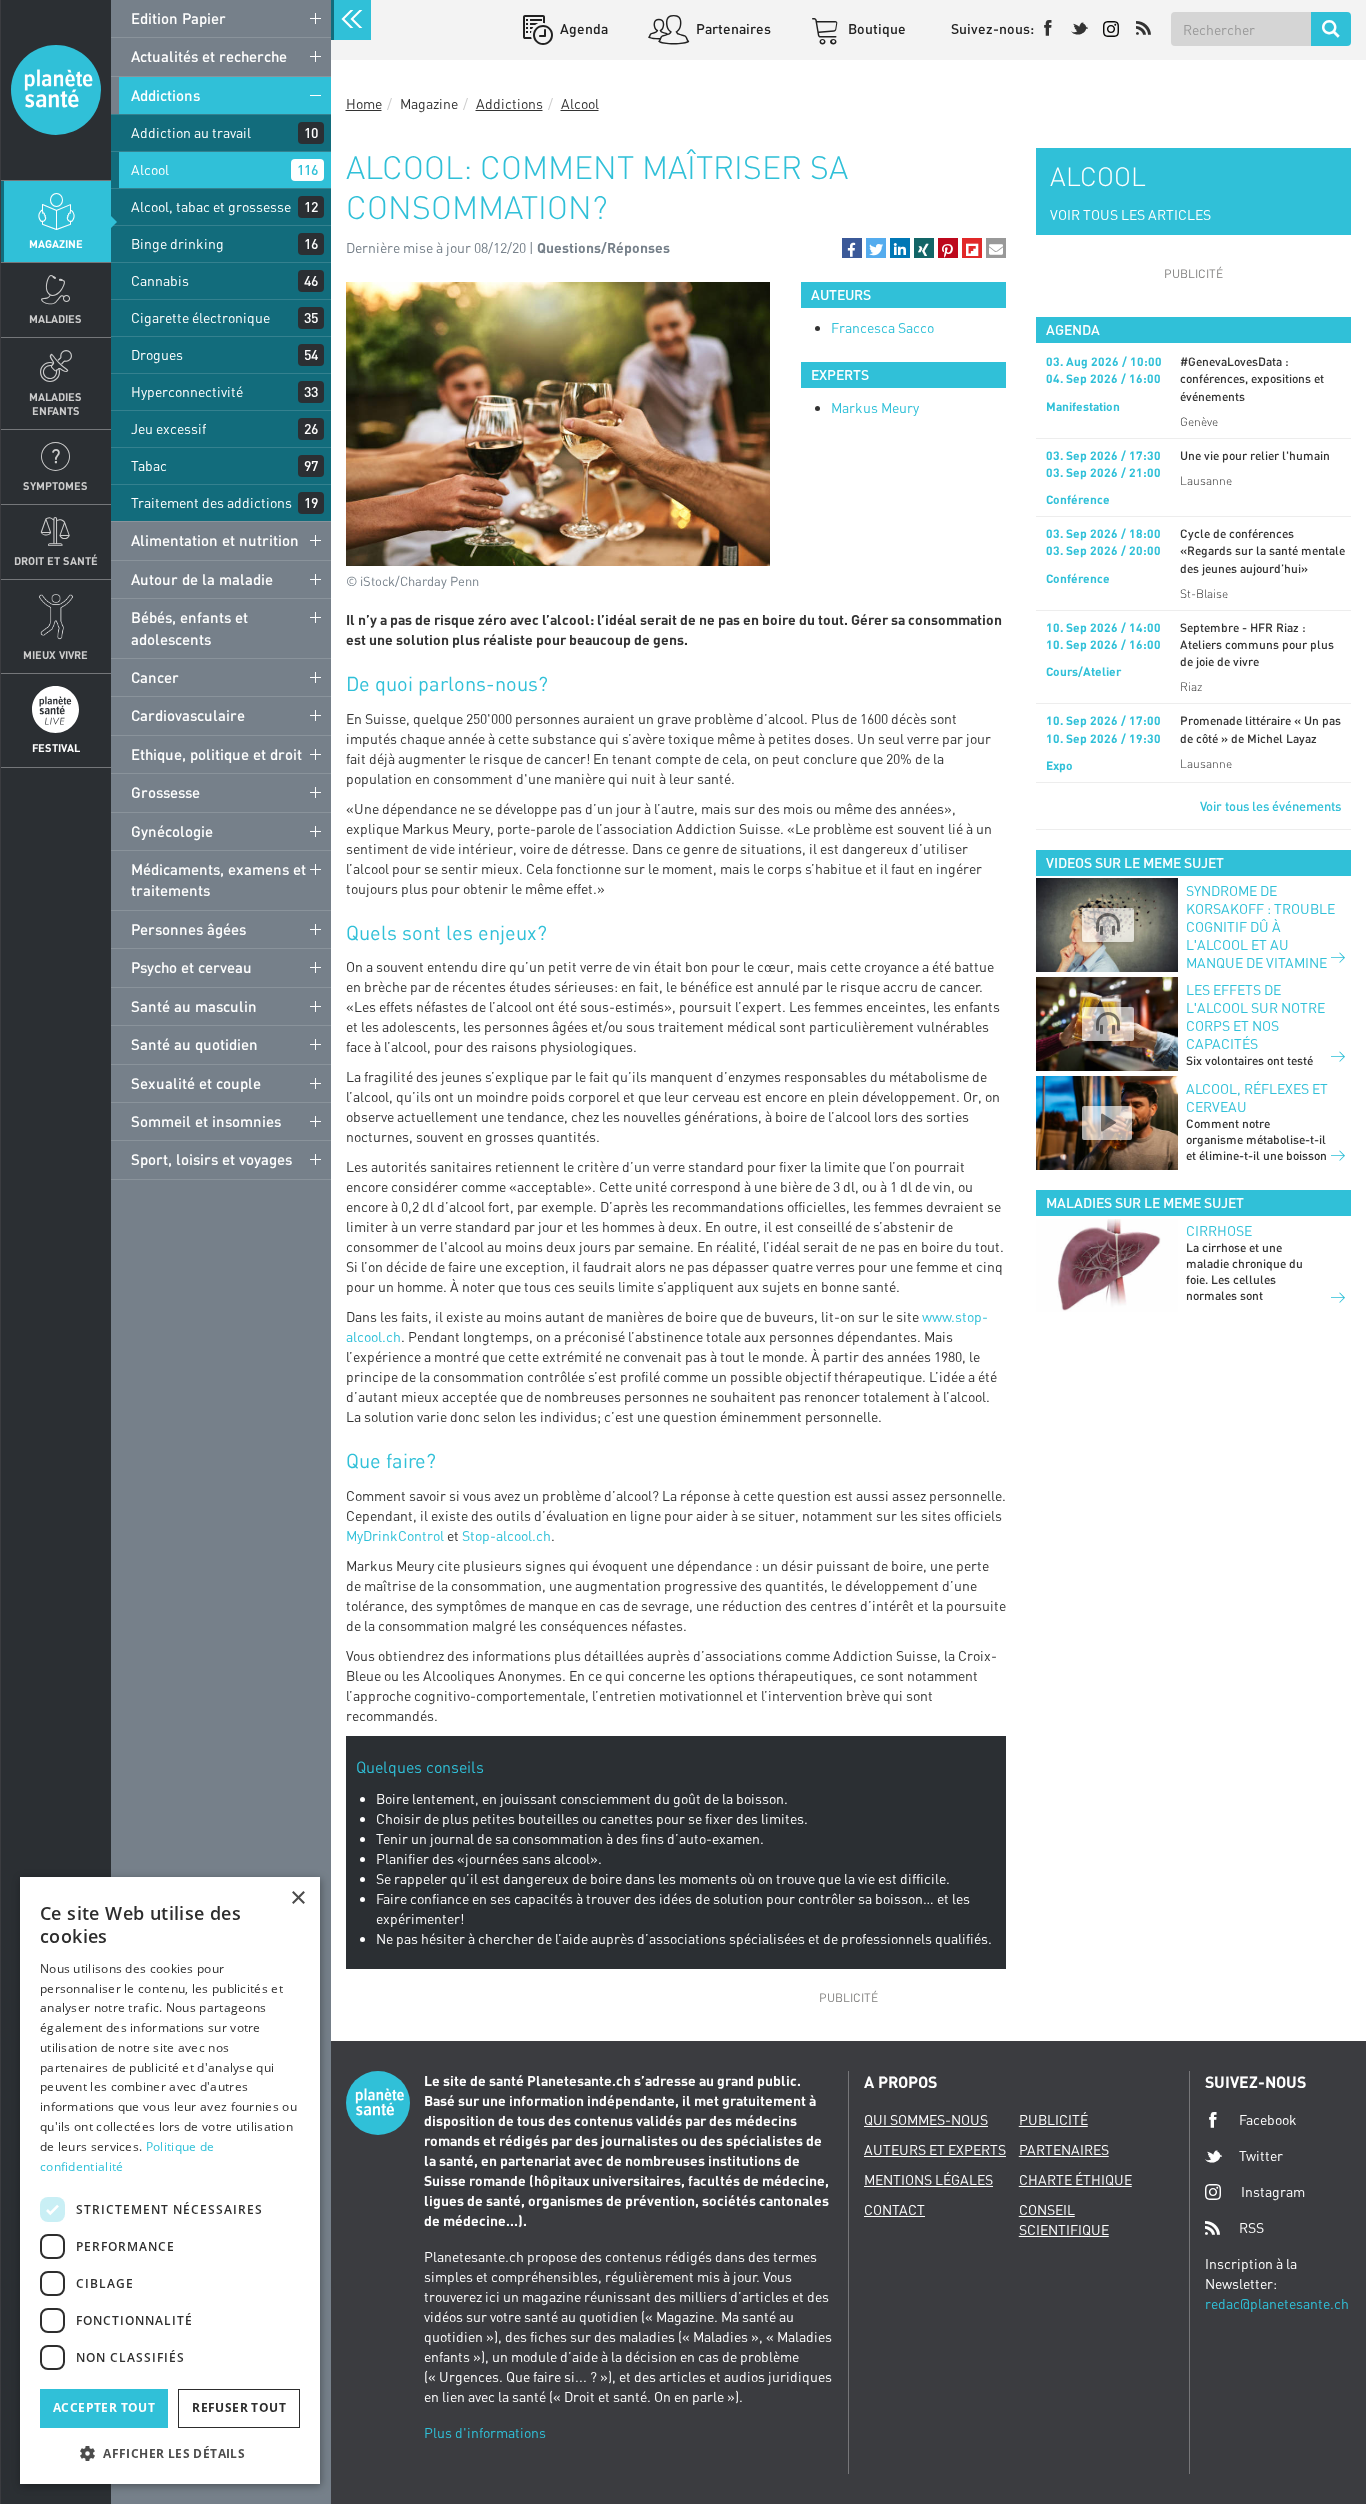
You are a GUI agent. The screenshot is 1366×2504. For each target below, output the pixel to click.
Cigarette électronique (200, 317)
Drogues (157, 354)
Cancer (155, 677)
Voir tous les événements (1270, 806)
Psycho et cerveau (191, 967)
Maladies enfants (55, 403)
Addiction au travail (191, 132)
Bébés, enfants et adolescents (189, 627)
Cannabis (160, 280)
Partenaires (732, 28)
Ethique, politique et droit (216, 754)
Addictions (165, 95)
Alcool (150, 169)
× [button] (297, 1898)
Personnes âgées (188, 929)
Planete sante (56, 90)
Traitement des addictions (211, 502)
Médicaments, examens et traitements (218, 879)
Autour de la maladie (202, 579)
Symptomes (55, 485)
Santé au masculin (194, 1006)
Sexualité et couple (196, 1083)
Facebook (1268, 2119)
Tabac (149, 465)
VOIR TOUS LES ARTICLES (1130, 214)
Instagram (1273, 2191)
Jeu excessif (168, 428)
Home (364, 103)
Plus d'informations (485, 2432)
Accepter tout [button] (104, 2407)
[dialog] (170, 2180)
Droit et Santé (56, 560)
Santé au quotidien (194, 1044)
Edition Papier (178, 18)
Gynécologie (172, 831)
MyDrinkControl (395, 1535)
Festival (56, 747)
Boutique (875, 28)
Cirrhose (1219, 1230)
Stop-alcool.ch (506, 1535)
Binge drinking (177, 243)
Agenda (582, 28)
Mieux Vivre (55, 654)
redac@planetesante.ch (1277, 2303)
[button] (852, 248)
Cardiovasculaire (188, 715)
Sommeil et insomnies (206, 1121)
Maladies (55, 318)
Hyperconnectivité (187, 391)
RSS (1251, 2227)
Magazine (56, 243)
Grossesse (165, 792)
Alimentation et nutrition (215, 540)
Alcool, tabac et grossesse (211, 206)
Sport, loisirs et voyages (211, 1159)
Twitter (1261, 2155)
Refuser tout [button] (239, 2407)
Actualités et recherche (209, 56)
